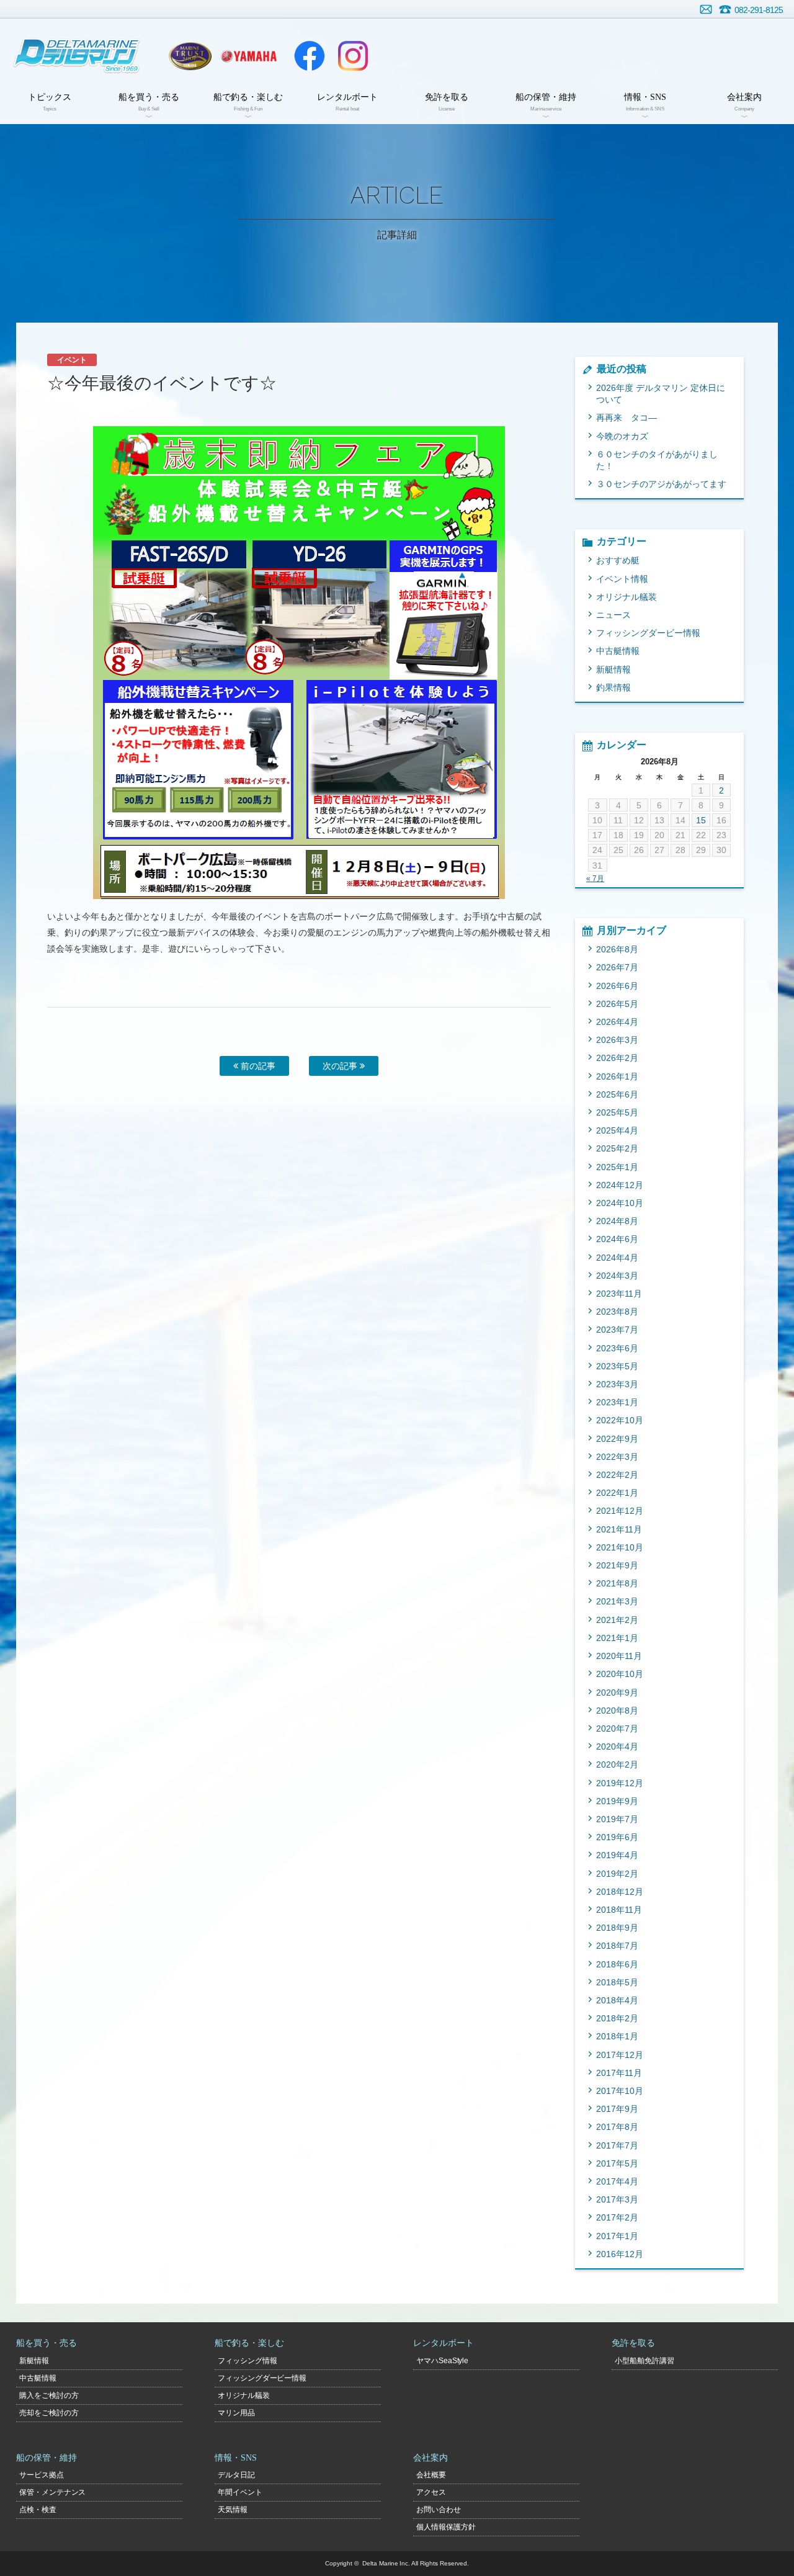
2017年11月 (619, 2073)
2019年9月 (617, 1801)
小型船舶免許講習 (645, 2361)
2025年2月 (617, 1148)
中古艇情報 (618, 651)
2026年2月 (617, 1058)
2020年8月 (617, 1711)
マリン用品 (236, 2413)
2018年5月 (617, 1982)
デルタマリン (76, 56)
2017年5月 (617, 2163)
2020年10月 (620, 1674)
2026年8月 (617, 949)
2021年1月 (617, 1638)
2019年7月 (617, 1819)
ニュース (613, 615)
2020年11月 (619, 1656)
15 (701, 820)
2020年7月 (617, 1729)
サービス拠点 (42, 2475)
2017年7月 (617, 2145)
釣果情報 (613, 687)
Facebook (310, 56)
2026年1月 (617, 1076)
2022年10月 (620, 1420)
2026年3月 (617, 1040)
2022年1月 (617, 1493)
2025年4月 (617, 1130)
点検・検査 (38, 2510)
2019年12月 (620, 1783)
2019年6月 (617, 1837)
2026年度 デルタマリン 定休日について (661, 394)
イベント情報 (622, 579)
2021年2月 (617, 1620)
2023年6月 (617, 1348)
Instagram (353, 56)
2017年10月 (620, 2091)
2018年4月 (617, 2000)
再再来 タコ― (627, 418)
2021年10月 (620, 1547)
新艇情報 (613, 669)
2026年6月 (617, 986)
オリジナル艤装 (627, 597)
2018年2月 (617, 2018)
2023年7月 (617, 1330)
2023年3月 (617, 1384)
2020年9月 (617, 1693)
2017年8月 (617, 2127)
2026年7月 (617, 967)
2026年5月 (617, 1004)
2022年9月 (617, 1439)
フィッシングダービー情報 (648, 633)
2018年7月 (617, 1946)
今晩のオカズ (622, 436)
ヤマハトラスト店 (190, 56)
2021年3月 (617, 1601)
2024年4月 (617, 1258)
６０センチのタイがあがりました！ (657, 460)
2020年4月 (617, 1746)
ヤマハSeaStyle (443, 2361)
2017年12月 (620, 2055)
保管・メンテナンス (53, 2492)
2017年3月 (617, 2199)
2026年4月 (617, 1022)
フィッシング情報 (248, 2361)
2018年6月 (617, 1964)
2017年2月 (617, 2217)
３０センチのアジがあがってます (661, 484)
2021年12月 (620, 1511)
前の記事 (257, 1066)
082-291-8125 (759, 10)
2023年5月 (617, 1366)
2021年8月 (617, 1583)
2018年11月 (619, 1910)
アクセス (431, 2492)
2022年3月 (617, 1457)
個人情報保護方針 (446, 2527)
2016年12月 (620, 2254)
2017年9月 (617, 2109)
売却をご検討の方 (49, 2413)
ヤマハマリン (249, 56)
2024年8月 (617, 1221)
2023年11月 (619, 1294)
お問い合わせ (706, 9)
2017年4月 (617, 2181)
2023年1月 (617, 1402)
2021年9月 (617, 1565)
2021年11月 (619, 1529)
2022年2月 (617, 1475)
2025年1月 (617, 1167)
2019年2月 (617, 1874)
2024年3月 (617, 1276)
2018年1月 (617, 2036)
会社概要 (431, 2475)
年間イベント (240, 2492)
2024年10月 (620, 1203)
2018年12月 (620, 1892)
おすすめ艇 (618, 560)
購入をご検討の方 (49, 2395)
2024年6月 (617, 1239)
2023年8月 (617, 1312)
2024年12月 (620, 1185)
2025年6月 (617, 1094)
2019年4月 (617, 1855)
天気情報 (233, 2510)
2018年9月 (617, 1928)
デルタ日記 (236, 2475)
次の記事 (341, 1066)
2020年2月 (617, 1764)
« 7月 (595, 879)
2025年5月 (617, 1112)
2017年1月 (617, 2236)
